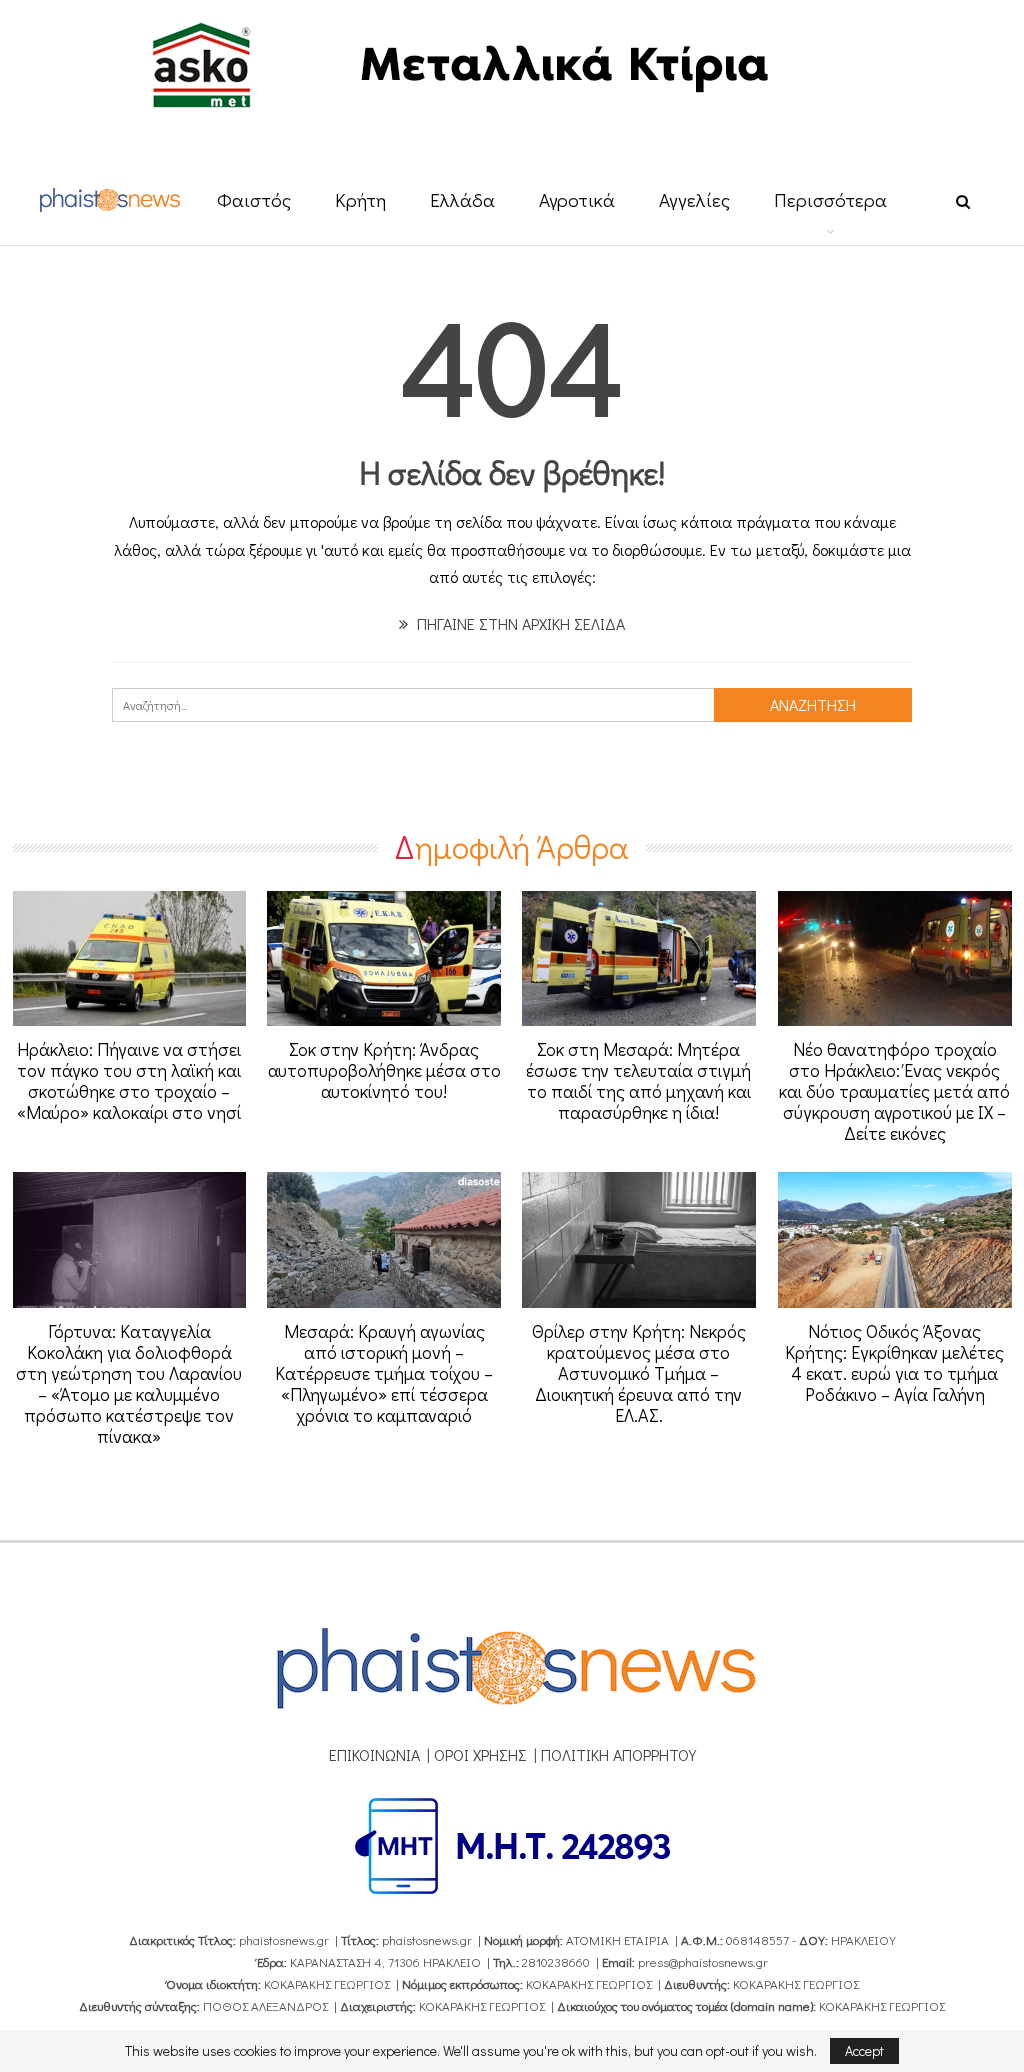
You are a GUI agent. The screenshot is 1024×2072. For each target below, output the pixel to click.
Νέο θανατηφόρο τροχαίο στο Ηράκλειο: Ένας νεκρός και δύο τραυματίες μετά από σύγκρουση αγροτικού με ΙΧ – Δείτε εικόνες (894, 1091)
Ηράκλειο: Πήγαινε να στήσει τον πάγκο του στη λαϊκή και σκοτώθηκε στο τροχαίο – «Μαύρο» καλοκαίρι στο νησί (129, 1080)
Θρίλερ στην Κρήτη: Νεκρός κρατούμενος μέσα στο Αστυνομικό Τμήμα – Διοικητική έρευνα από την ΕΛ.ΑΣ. (639, 1373)
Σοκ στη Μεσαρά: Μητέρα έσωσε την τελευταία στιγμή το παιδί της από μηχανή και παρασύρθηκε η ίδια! (638, 1080)
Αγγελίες (694, 199)
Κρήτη (360, 199)
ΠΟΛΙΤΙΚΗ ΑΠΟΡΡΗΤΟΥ (618, 1754)
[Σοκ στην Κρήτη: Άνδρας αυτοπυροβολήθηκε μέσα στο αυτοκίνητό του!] (384, 959)
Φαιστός (254, 199)
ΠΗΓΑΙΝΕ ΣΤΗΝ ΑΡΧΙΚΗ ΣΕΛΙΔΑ (519, 623)
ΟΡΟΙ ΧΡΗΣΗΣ (480, 1754)
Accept (864, 2050)
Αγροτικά (577, 199)
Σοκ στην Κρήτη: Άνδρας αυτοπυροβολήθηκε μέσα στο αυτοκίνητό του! (384, 1070)
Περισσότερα (830, 199)
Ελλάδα (462, 199)
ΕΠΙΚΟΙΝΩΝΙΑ (374, 1754)
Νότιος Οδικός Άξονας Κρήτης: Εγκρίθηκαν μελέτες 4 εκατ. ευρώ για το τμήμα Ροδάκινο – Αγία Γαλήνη (894, 1362)
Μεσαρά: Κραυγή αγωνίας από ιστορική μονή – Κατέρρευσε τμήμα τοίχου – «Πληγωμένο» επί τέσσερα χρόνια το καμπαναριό (384, 1373)
